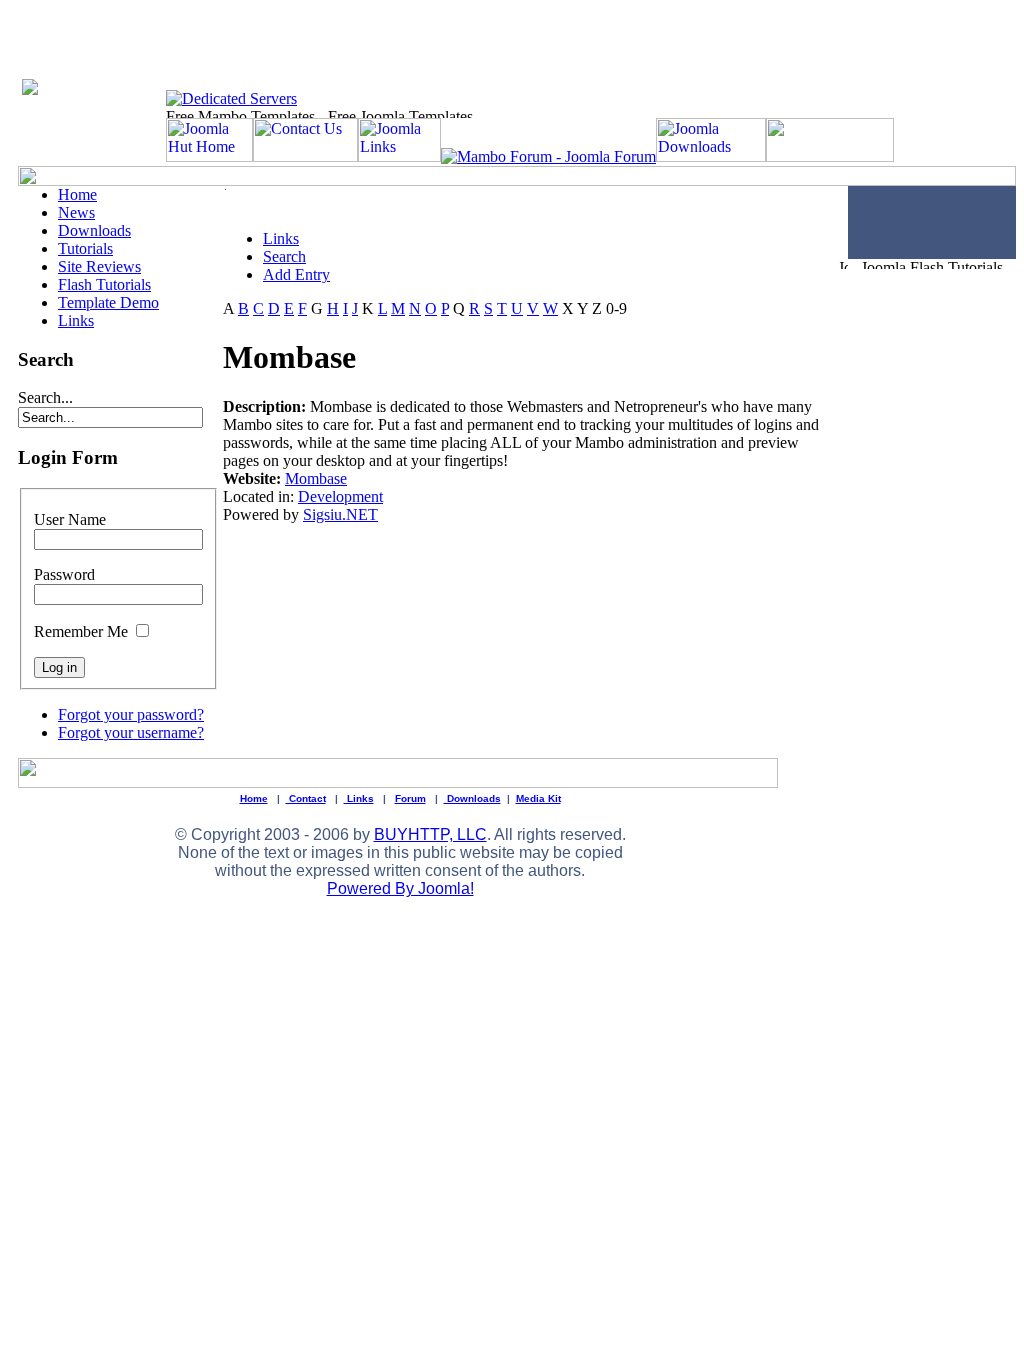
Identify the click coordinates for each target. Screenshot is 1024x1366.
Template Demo (108, 302)
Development (340, 496)
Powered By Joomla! (400, 888)
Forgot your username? (131, 732)
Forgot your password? (131, 714)
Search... (45, 397)
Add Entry (296, 274)
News (76, 212)
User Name (70, 519)
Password (64, 574)
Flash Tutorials (104, 284)
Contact (306, 798)
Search (284, 256)
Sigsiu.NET (340, 514)
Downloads (94, 230)
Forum (410, 798)
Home (77, 194)
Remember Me (81, 631)
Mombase (316, 478)
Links (76, 320)
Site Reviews (99, 266)
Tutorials (85, 248)
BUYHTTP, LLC (430, 834)
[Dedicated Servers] (231, 98)
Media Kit (538, 798)
